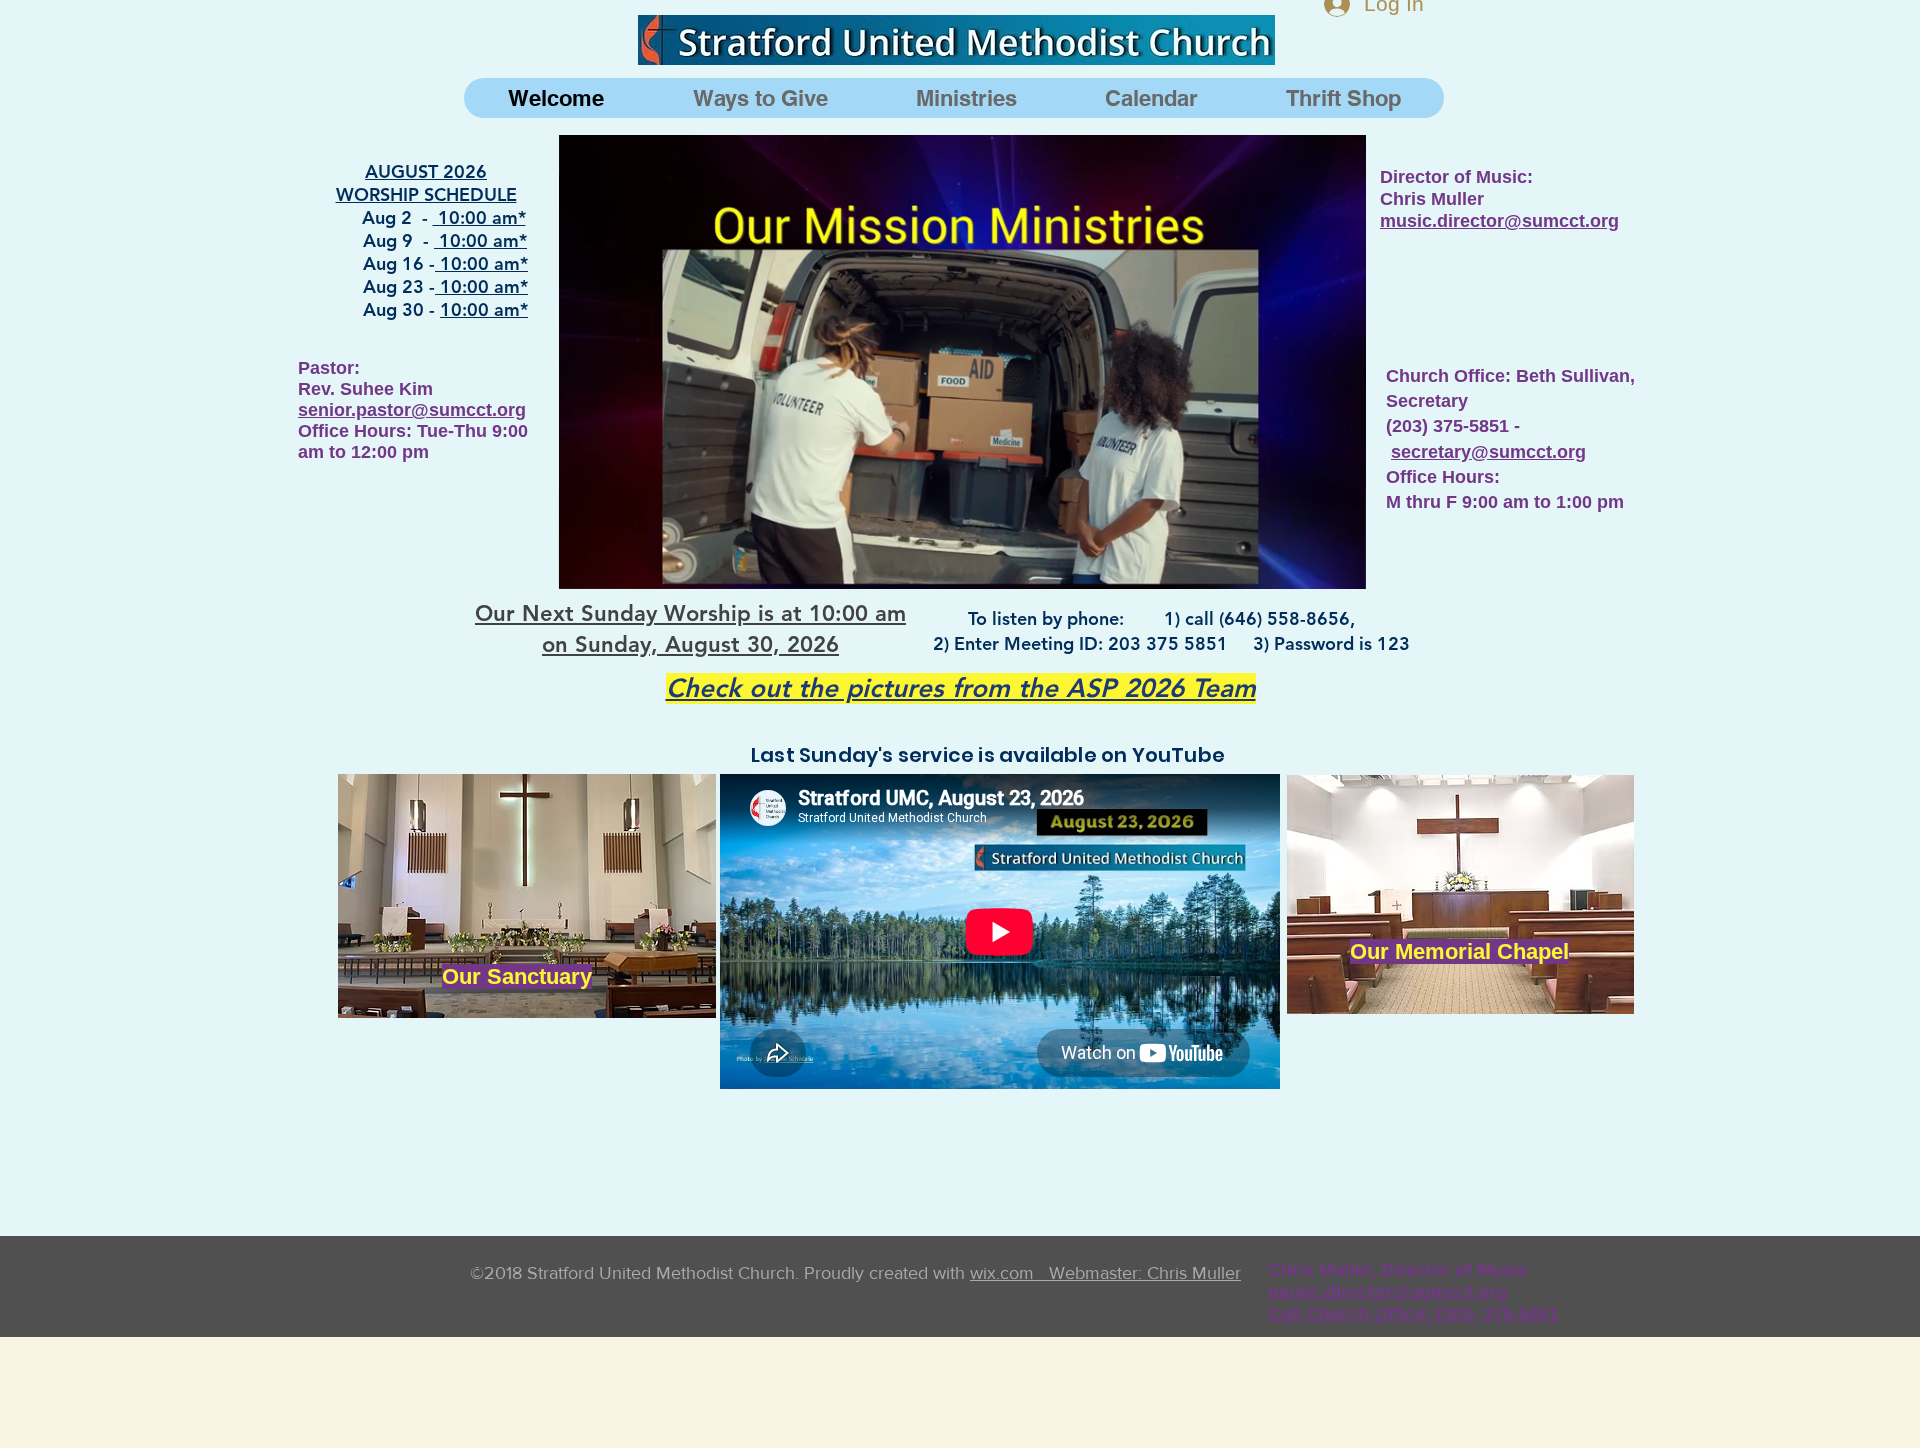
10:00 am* (479, 217)
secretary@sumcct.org (1488, 452)
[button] (1340, 567)
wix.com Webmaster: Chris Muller (1105, 1273)
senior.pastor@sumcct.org (412, 410)
